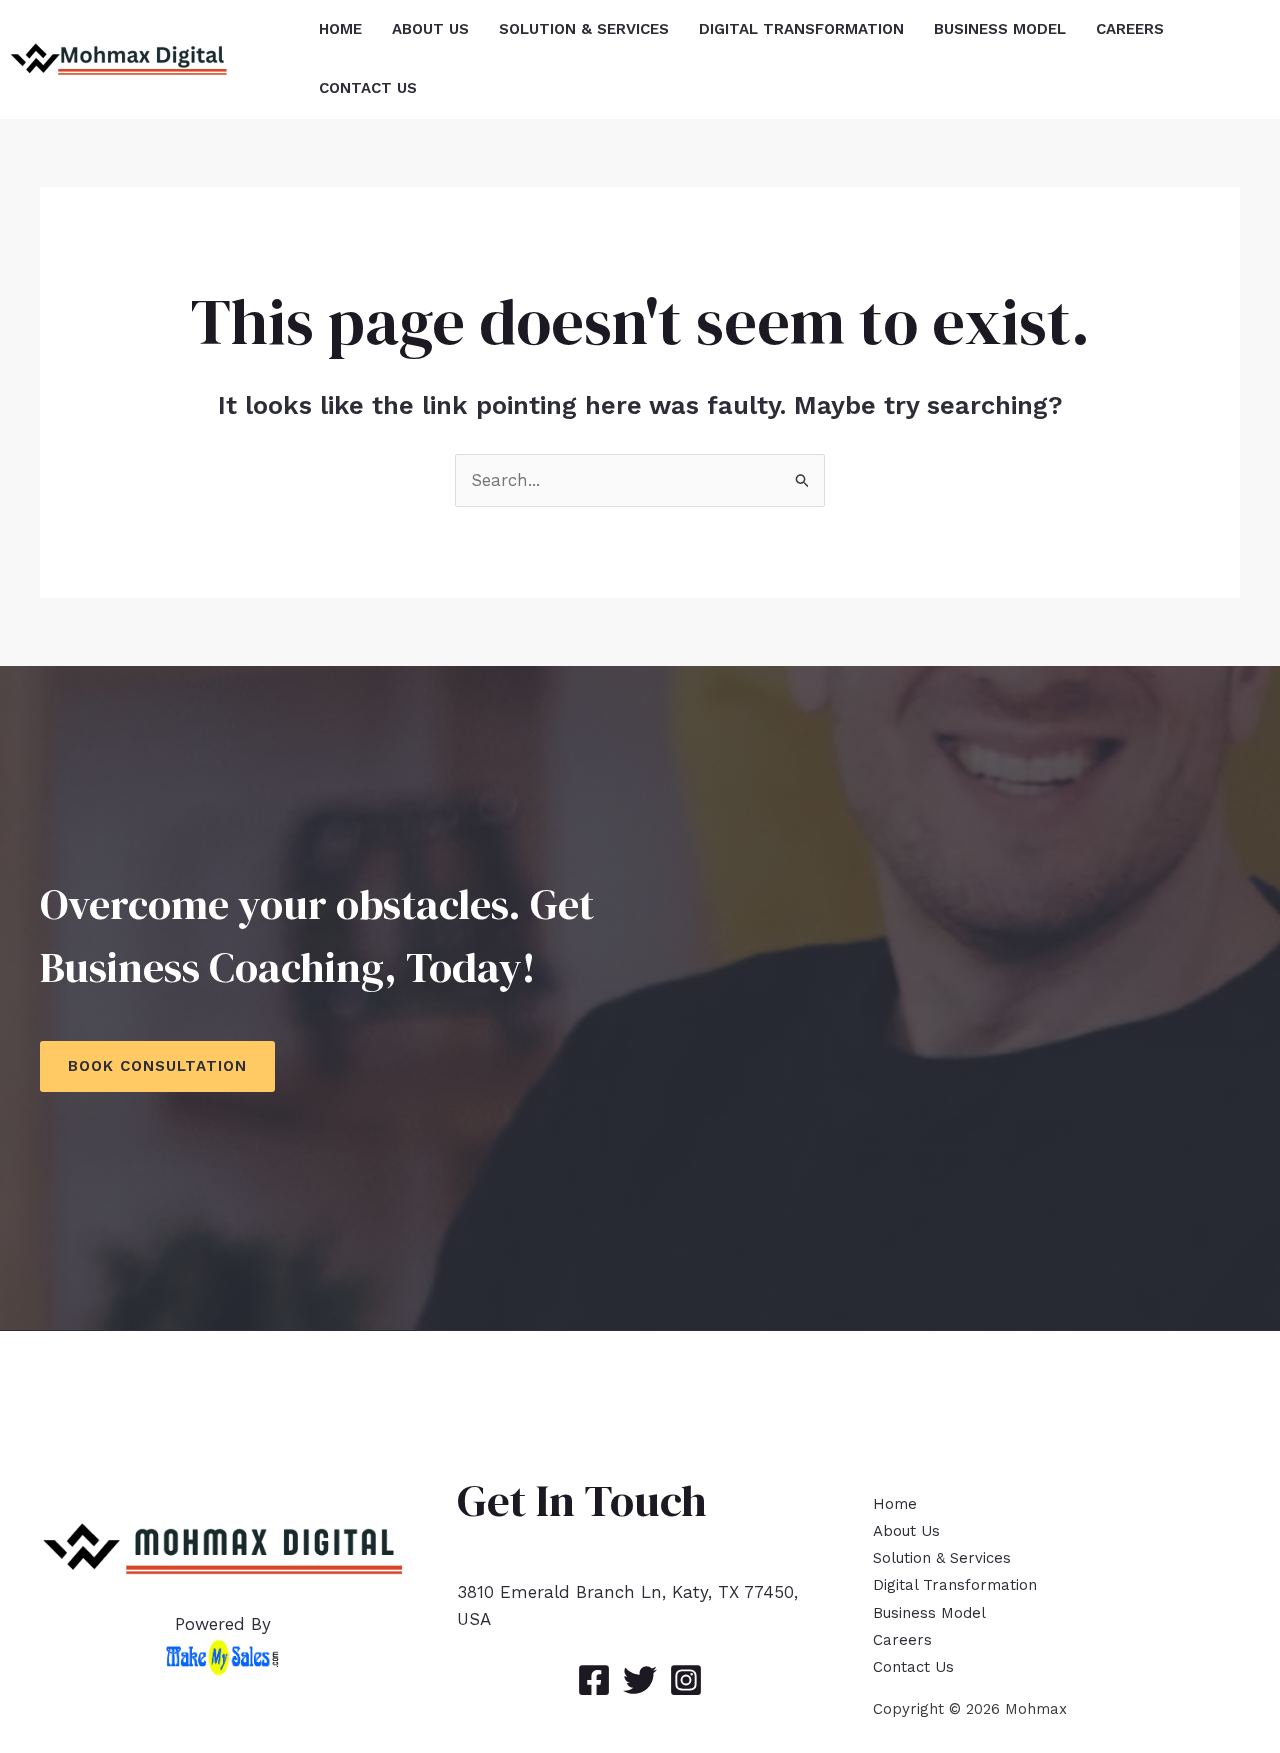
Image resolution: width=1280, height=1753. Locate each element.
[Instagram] (686, 1680)
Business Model (929, 1613)
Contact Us (913, 1667)
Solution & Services (942, 1558)
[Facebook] (594, 1680)
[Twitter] (640, 1680)
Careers (902, 1640)
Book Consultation (157, 1066)
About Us (906, 1531)
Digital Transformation (955, 1585)
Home (895, 1504)
